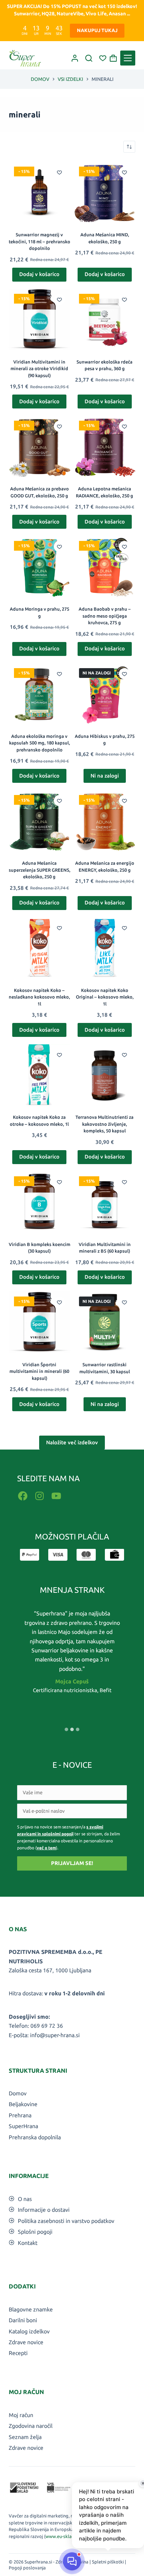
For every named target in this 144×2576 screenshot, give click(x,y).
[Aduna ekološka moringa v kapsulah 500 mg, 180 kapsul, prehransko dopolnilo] (39, 694)
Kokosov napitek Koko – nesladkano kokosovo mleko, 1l (39, 997)
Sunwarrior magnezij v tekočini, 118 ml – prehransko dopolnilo (39, 241)
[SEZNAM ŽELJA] (103, 58)
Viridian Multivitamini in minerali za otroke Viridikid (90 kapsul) (39, 369)
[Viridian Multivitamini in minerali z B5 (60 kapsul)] (105, 1202)
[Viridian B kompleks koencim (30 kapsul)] (39, 1202)
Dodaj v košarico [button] (39, 274)
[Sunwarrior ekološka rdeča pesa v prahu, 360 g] (105, 319)
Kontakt (28, 2243)
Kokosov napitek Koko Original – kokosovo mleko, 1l (105, 997)
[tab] (66, 1729)
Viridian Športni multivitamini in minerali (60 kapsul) (39, 1371)
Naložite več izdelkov (72, 1442)
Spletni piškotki (108, 2562)
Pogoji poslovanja (27, 2568)
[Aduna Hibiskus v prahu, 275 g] (105, 694)
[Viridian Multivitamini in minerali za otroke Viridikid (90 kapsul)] (39, 319)
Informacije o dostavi (44, 2210)
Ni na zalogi (105, 776)
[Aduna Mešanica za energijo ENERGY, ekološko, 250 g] (105, 820)
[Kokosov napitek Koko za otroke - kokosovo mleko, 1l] (39, 1075)
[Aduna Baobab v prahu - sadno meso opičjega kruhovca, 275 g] (105, 566)
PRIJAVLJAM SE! (72, 1863)
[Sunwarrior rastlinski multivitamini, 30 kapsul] (105, 1322)
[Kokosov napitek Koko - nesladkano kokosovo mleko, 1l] (39, 948)
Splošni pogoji (35, 2232)
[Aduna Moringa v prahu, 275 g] (39, 566)
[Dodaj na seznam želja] (59, 172)
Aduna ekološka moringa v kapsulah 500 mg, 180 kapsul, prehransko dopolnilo (39, 743)
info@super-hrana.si (55, 2035)
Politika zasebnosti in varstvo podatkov (66, 2221)
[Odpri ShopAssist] (72, 2561)
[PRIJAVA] (75, 58)
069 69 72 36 (47, 2026)
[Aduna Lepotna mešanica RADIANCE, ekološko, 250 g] (105, 446)
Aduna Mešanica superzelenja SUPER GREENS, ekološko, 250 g (39, 870)
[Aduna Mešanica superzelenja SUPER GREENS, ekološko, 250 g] (39, 820)
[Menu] (128, 58)
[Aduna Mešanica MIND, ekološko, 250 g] (105, 192)
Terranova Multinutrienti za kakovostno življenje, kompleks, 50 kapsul (105, 1124)
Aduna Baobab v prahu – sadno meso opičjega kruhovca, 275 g (105, 616)
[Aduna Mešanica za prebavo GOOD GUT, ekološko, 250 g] (39, 446)
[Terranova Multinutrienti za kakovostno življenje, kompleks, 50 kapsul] (105, 1075)
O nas (25, 2199)
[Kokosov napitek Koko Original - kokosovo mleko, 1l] (105, 948)
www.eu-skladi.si (63, 2536)
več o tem (46, 1848)
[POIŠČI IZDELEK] (89, 58)
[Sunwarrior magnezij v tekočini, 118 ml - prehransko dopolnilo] (39, 192)
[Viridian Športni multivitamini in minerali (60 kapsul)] (39, 1322)
